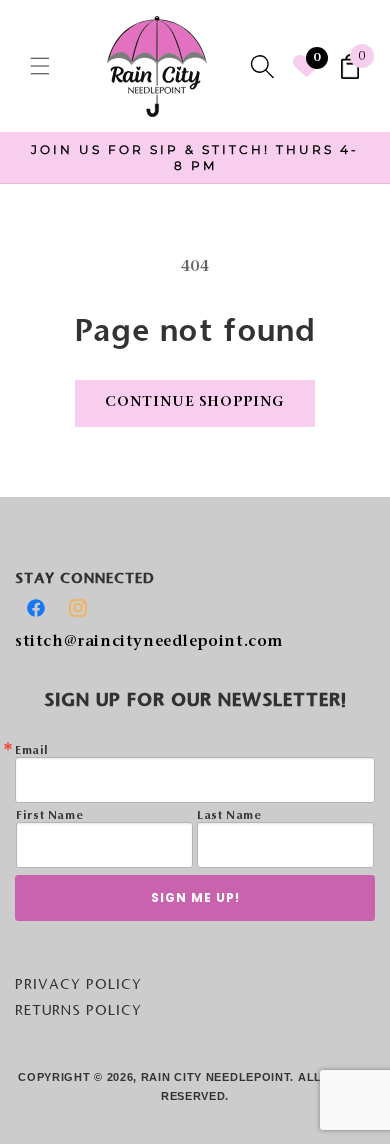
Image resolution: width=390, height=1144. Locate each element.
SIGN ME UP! (195, 897)
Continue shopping (195, 403)
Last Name (229, 816)
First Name (49, 816)
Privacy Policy (78, 984)
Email (32, 751)
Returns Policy (78, 1010)
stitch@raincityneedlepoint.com (149, 642)
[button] (40, 66)
